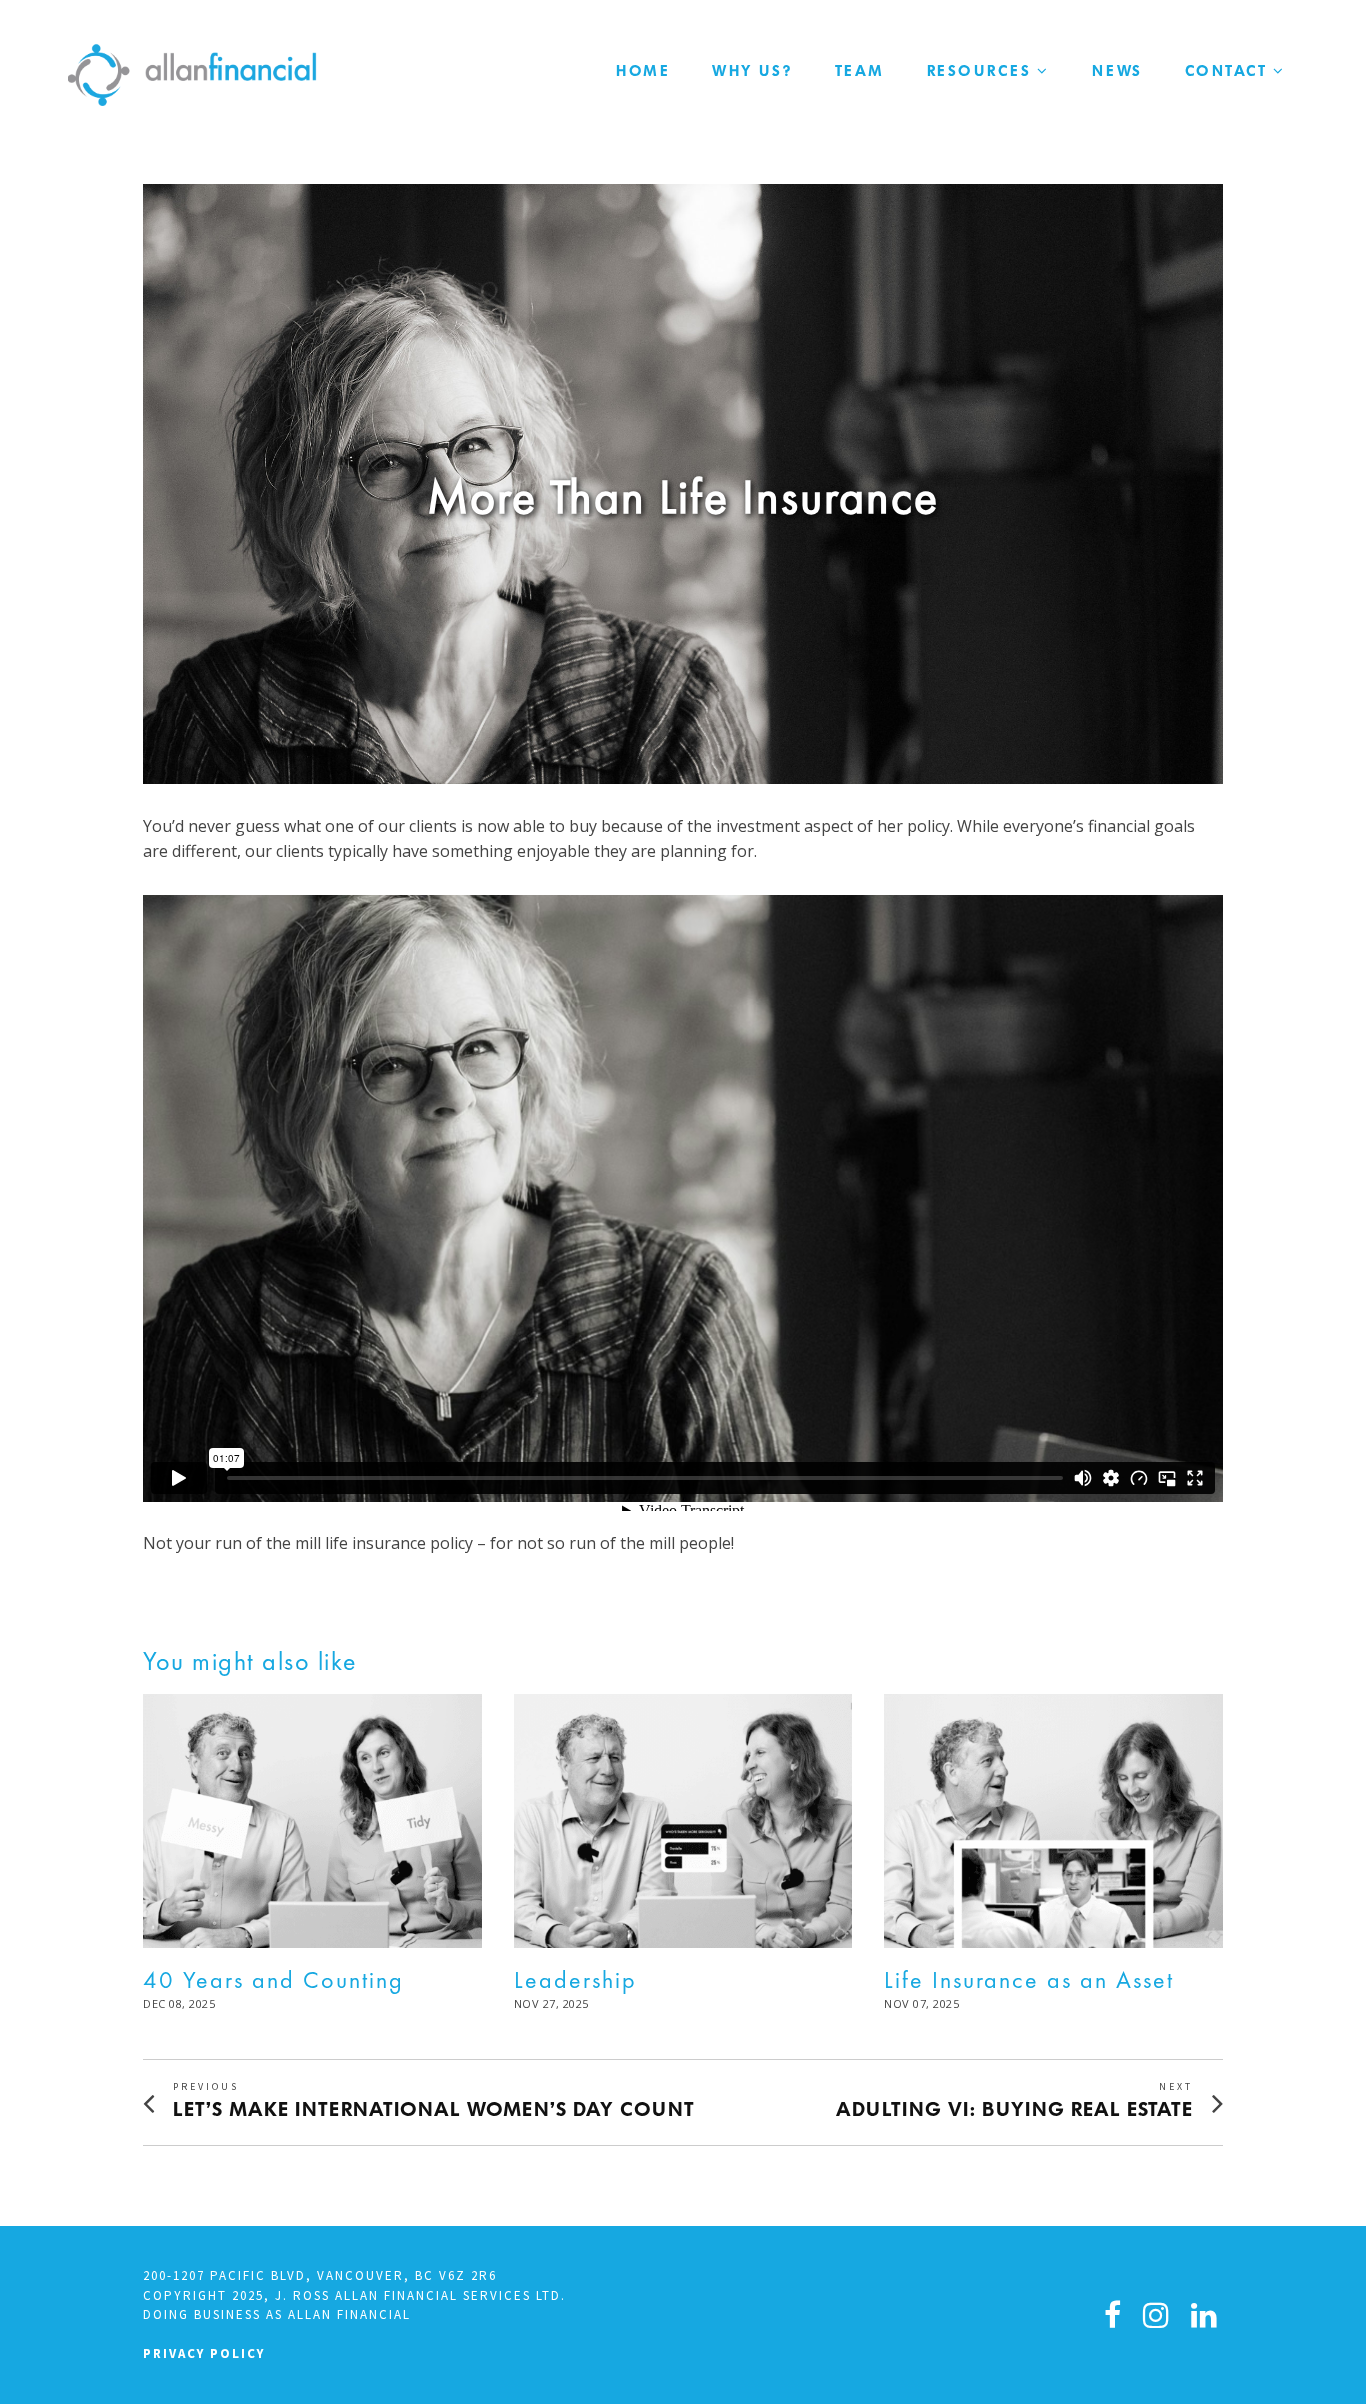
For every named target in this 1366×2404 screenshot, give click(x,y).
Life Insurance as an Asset (1029, 1979)
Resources (979, 71)
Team (860, 71)
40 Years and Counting (273, 1979)
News (1117, 71)
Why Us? (752, 71)
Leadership (575, 1979)
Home (643, 71)
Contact (1226, 71)
